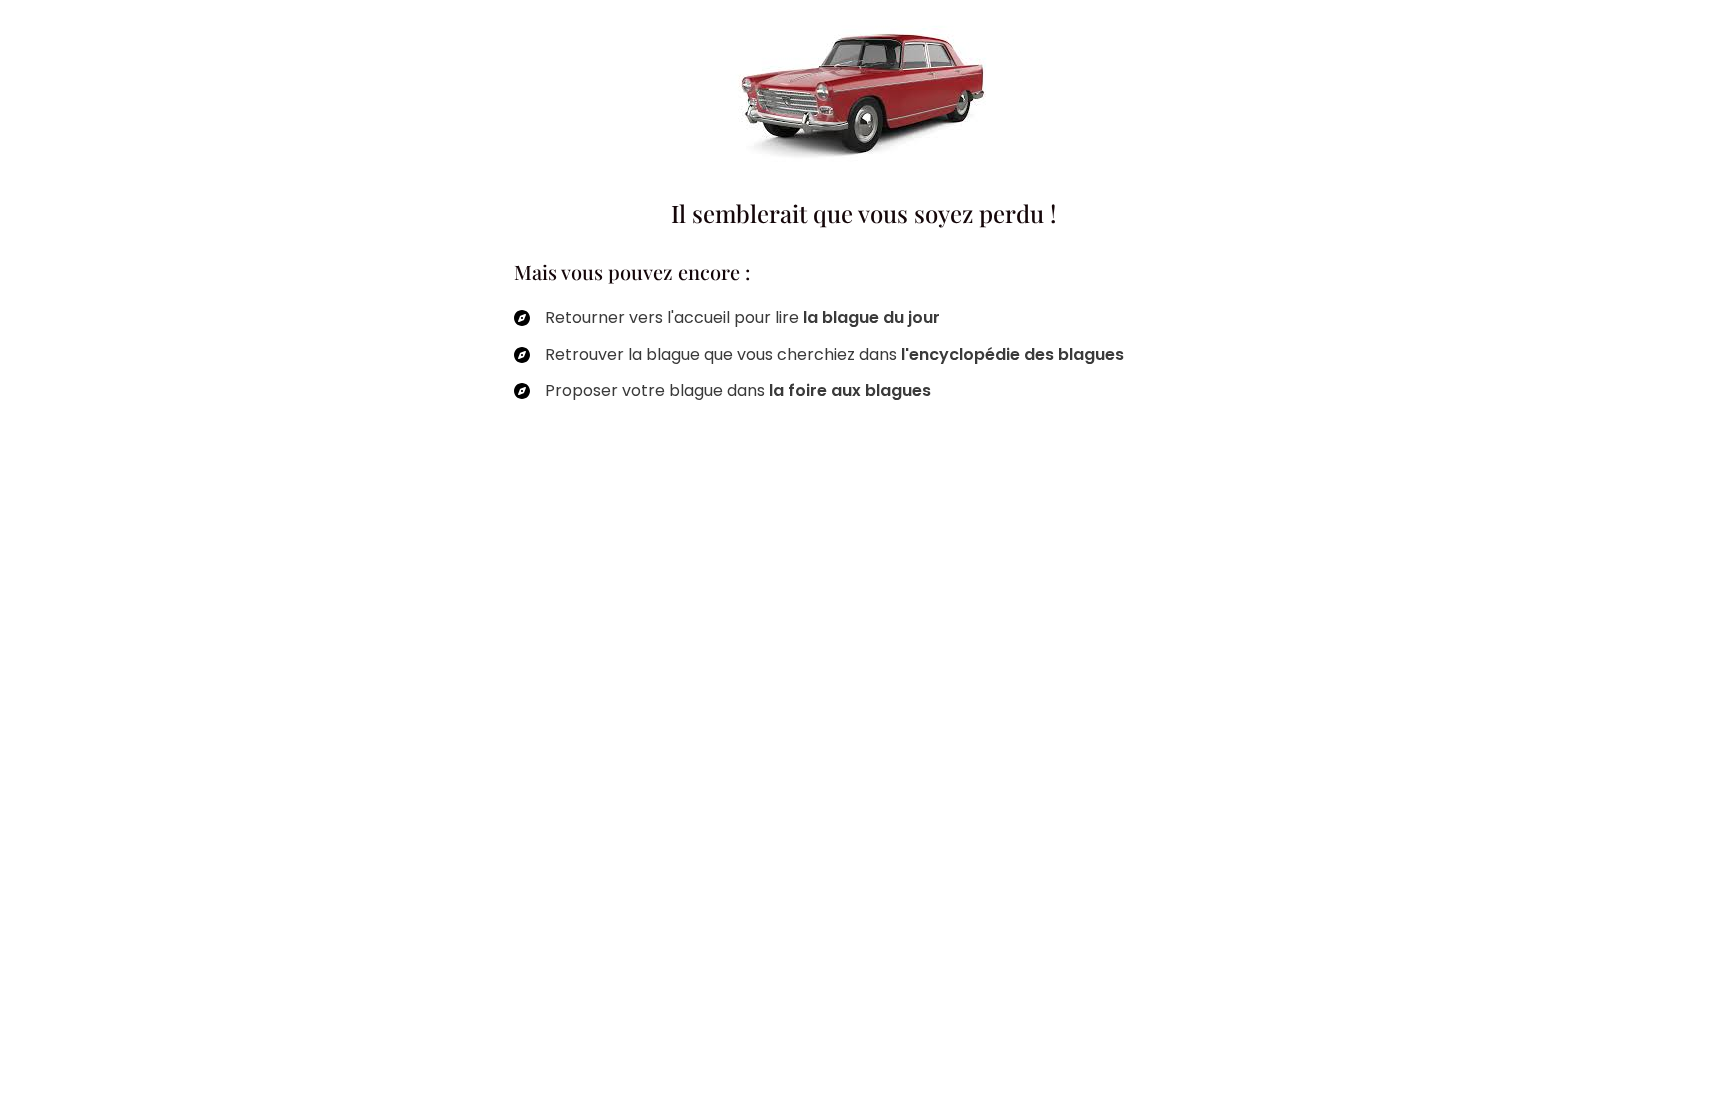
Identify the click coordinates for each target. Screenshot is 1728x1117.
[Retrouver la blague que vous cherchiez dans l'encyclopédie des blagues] (819, 355)
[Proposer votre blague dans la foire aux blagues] (722, 391)
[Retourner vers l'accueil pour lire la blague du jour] (727, 318)
